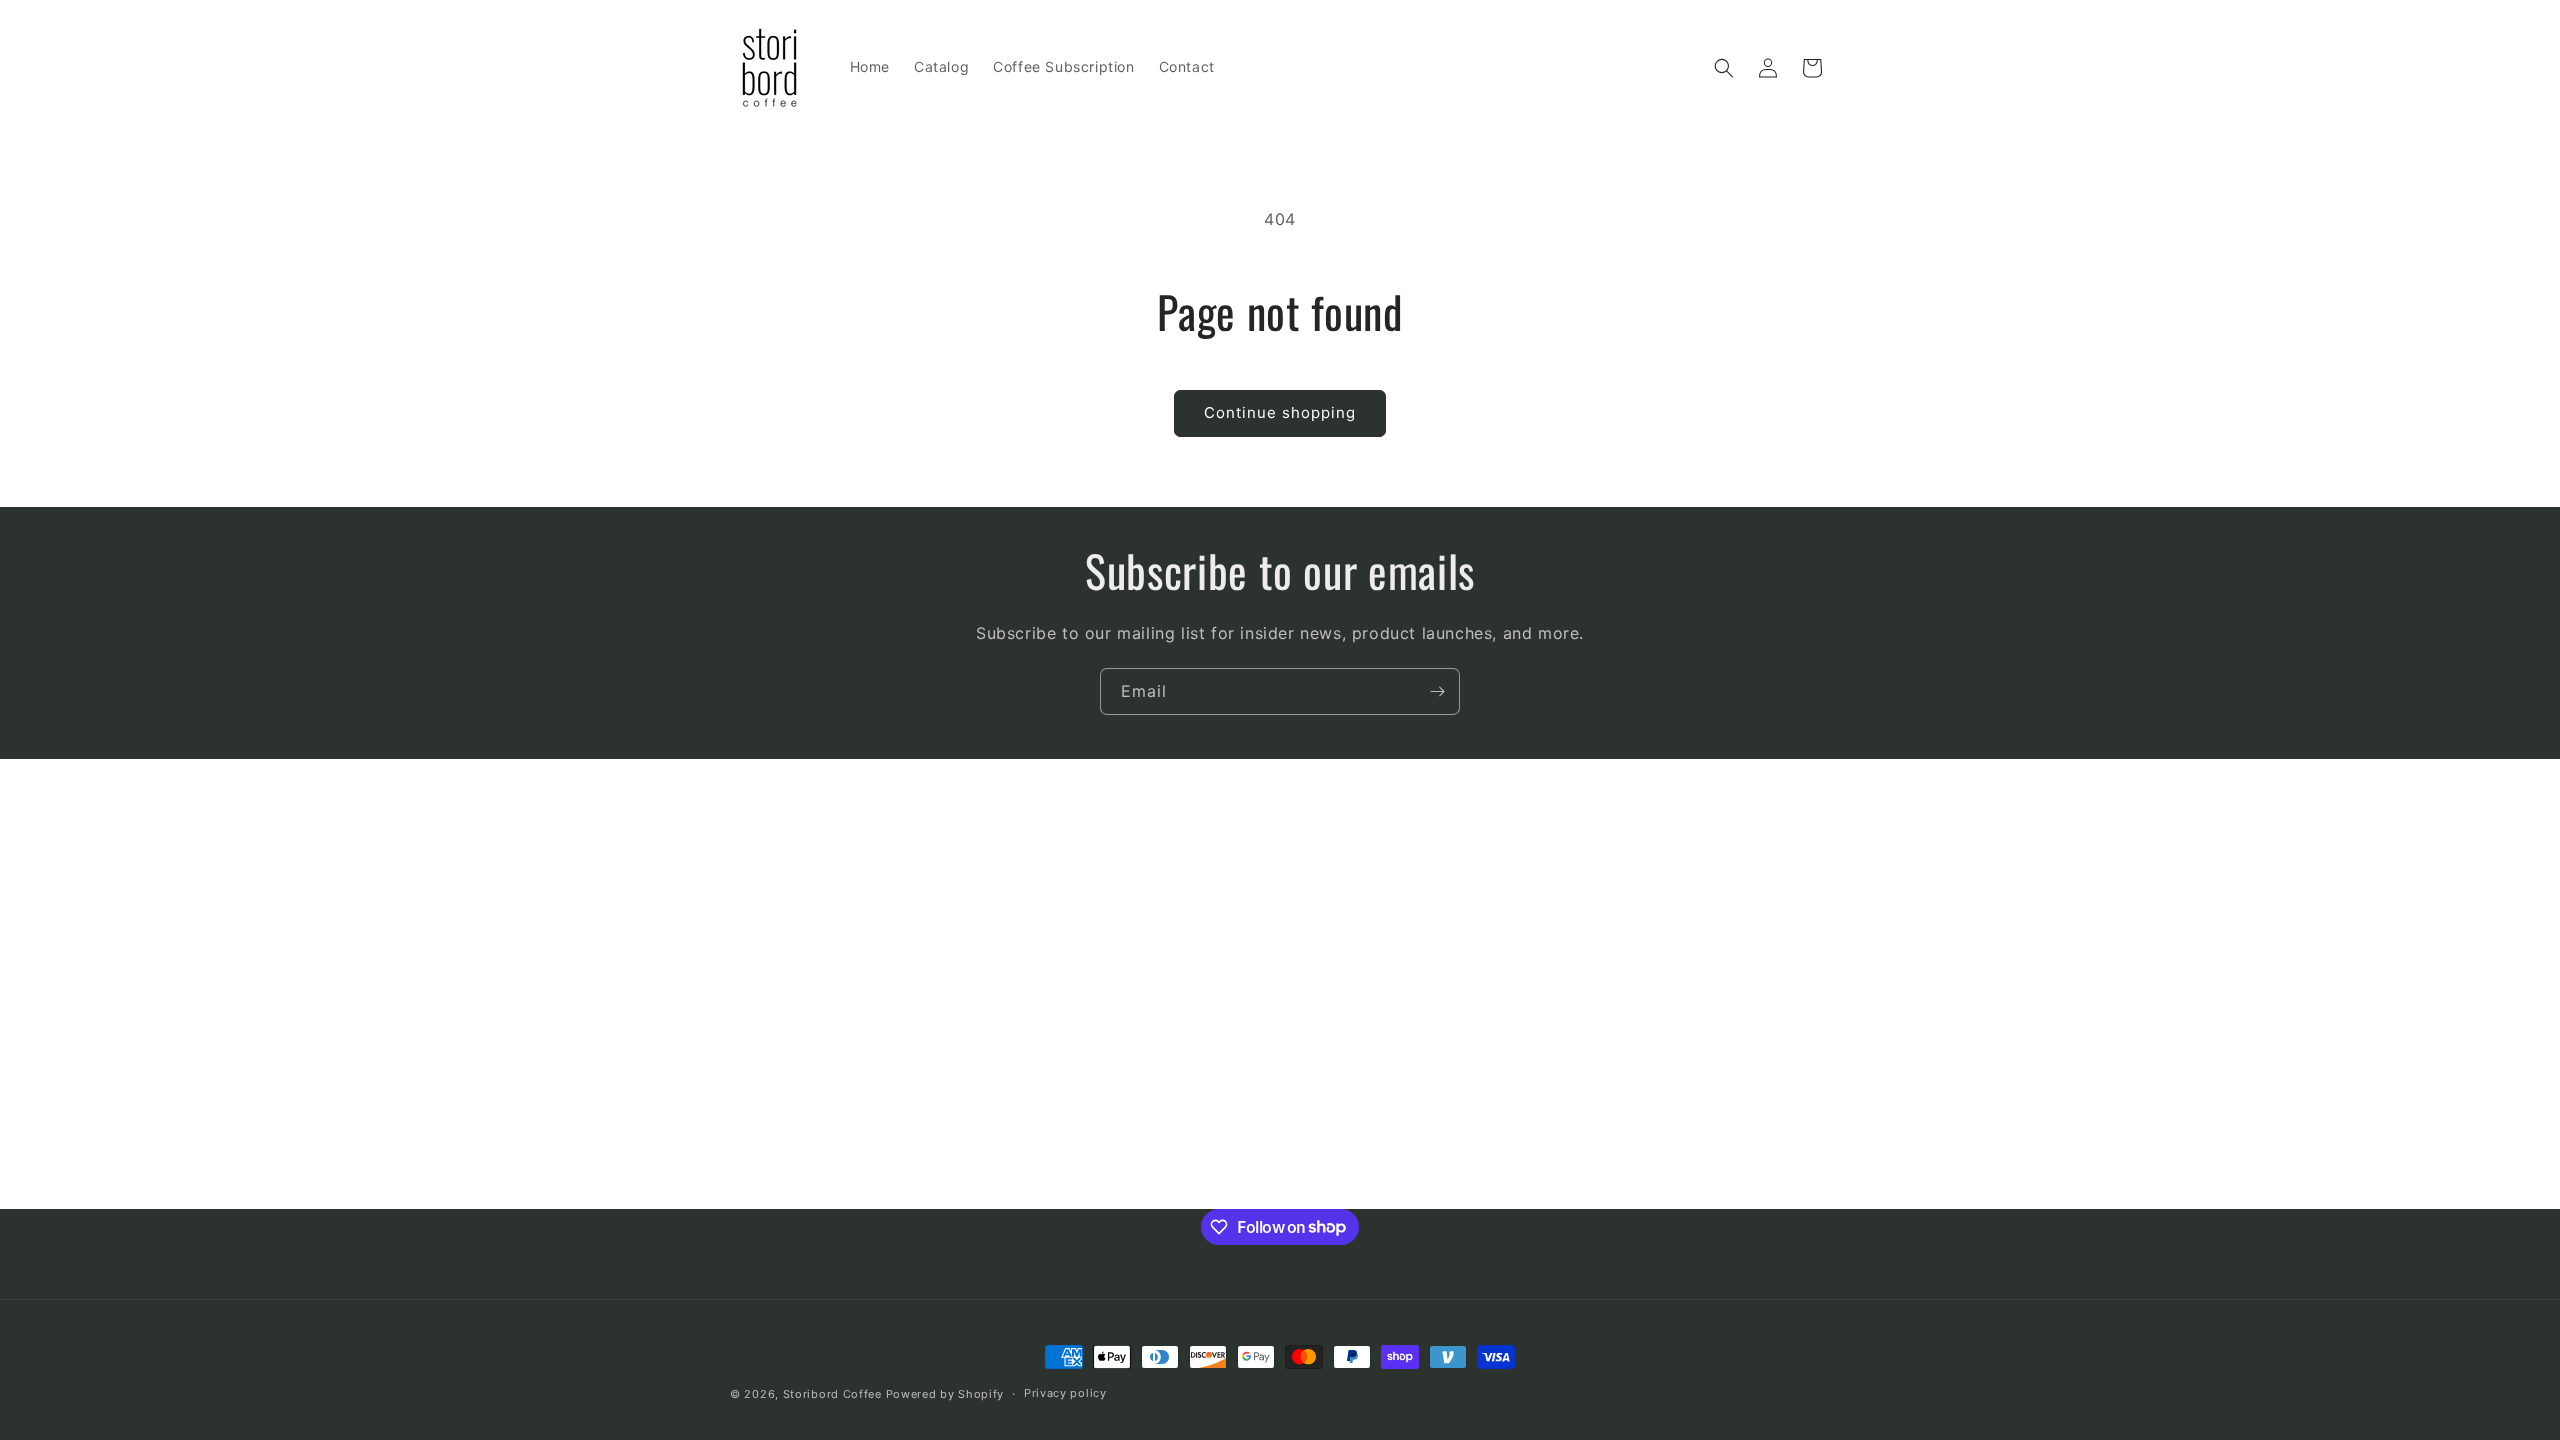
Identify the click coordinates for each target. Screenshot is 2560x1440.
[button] (1724, 68)
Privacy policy (1065, 1393)
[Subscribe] (1437, 691)
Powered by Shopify (945, 1394)
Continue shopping (1280, 412)
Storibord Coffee (832, 1394)
